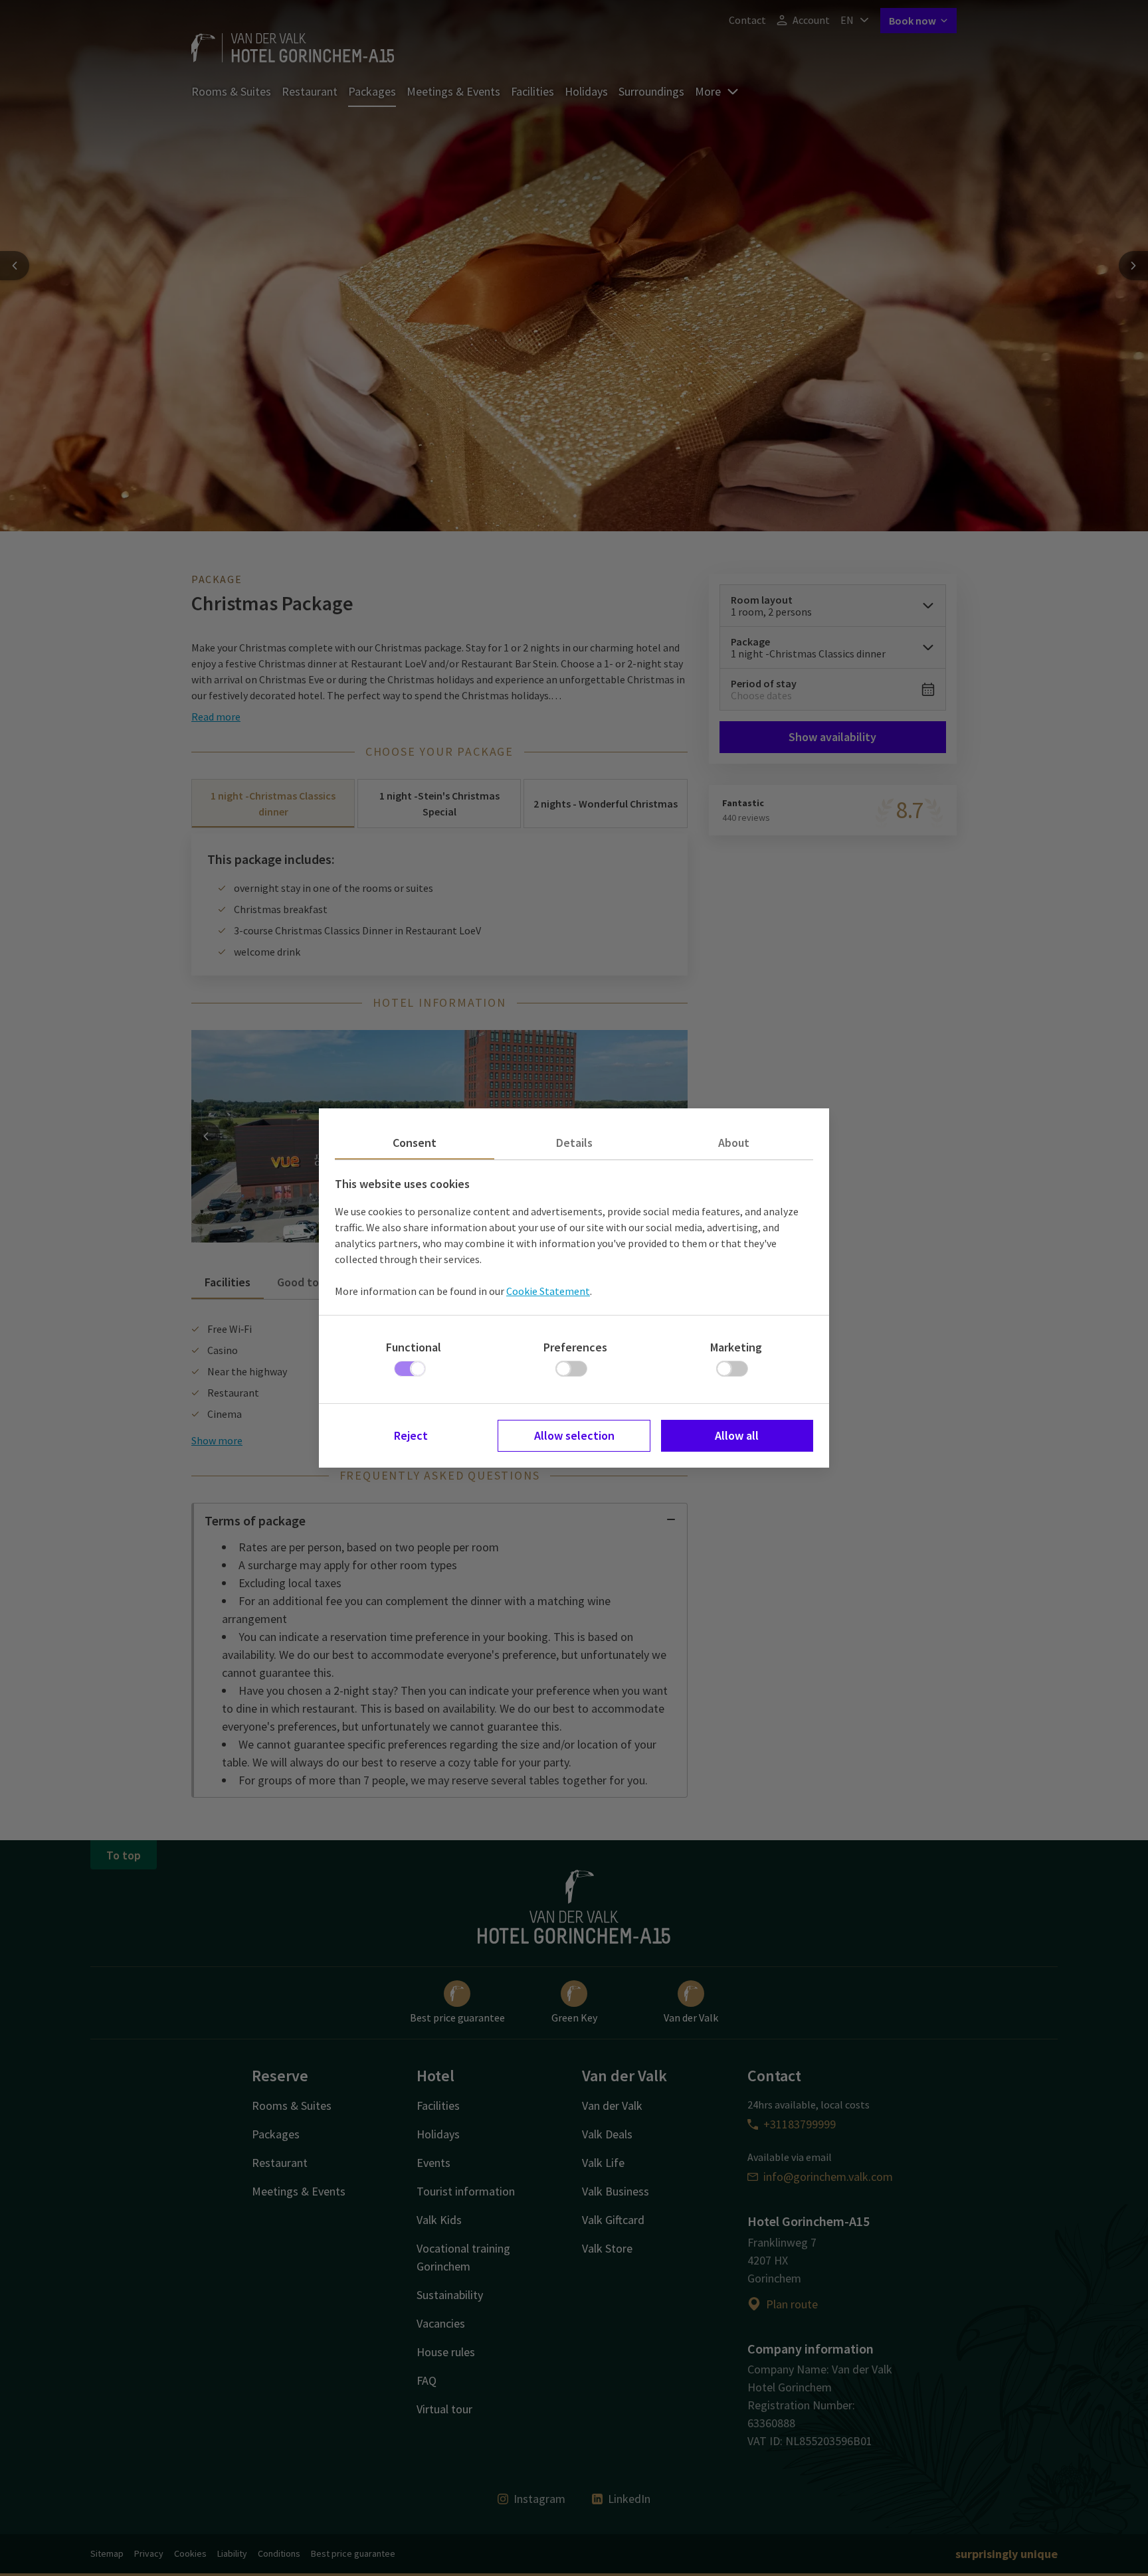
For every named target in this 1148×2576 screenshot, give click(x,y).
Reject (411, 1435)
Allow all (737, 1435)
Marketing (736, 1347)
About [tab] (734, 1143)
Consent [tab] (415, 1143)
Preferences (575, 1347)
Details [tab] (574, 1143)
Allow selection (574, 1435)
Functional (414, 1347)
